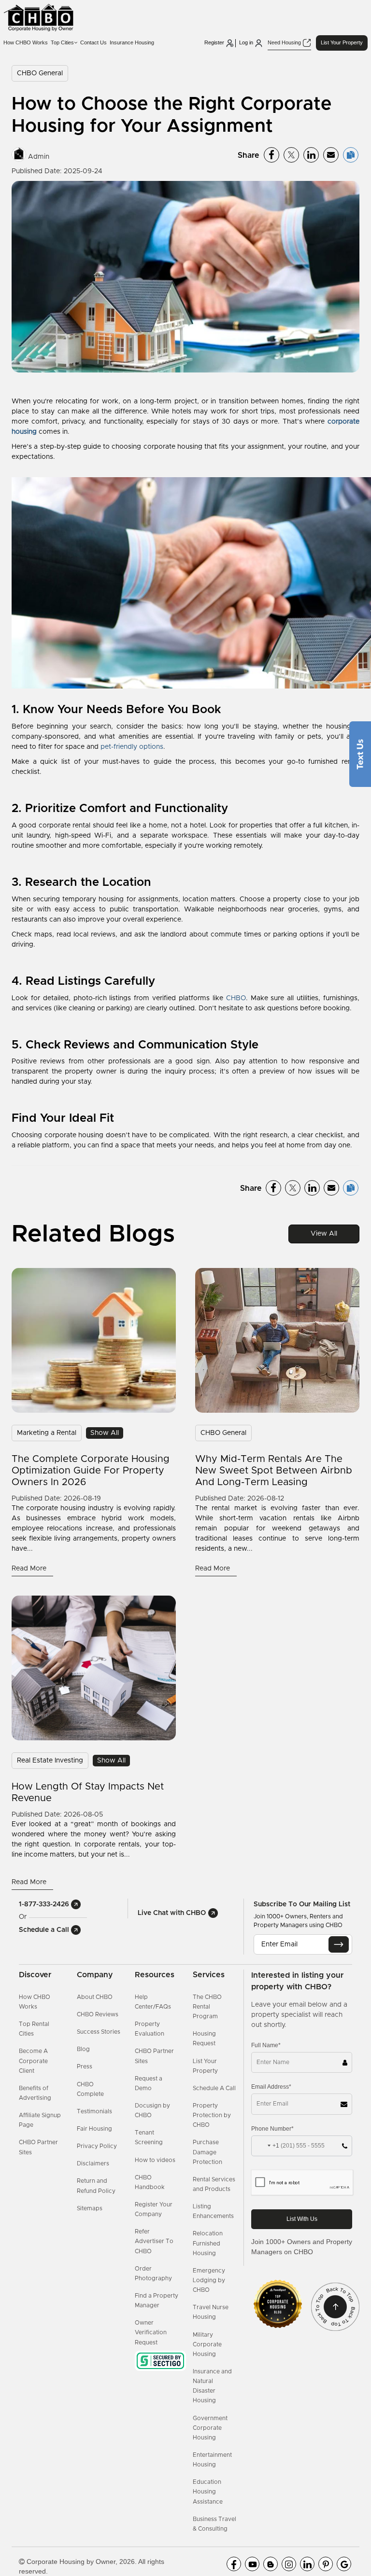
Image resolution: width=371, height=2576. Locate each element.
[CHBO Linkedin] (307, 2564)
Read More (30, 1569)
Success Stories (99, 2032)
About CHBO (95, 1997)
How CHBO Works (26, 42)
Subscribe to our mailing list (302, 1904)
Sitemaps (90, 2208)
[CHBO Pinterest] (326, 2564)
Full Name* (266, 2045)
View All (324, 1234)
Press (85, 2066)
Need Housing (285, 42)
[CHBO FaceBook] (234, 2564)
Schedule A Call (214, 2088)
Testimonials (94, 2111)
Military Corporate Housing (207, 2344)
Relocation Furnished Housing (208, 2243)
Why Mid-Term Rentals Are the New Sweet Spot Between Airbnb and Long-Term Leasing (274, 1471)
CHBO (236, 998)
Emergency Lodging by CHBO (209, 2280)
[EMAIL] (339, 1944)
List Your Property (342, 42)
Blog (83, 2049)
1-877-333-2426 (45, 1904)
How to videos (155, 2160)
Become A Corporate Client (33, 2061)
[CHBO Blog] (271, 2564)
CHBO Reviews (98, 2014)
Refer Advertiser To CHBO (154, 2241)
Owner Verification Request (151, 2332)
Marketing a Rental (47, 1433)
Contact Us (93, 42)
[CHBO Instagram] (289, 2564)
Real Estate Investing (50, 1761)
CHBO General (40, 73)
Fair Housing (94, 2129)
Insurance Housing (132, 42)
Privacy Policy (97, 2146)
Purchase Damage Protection (207, 2152)
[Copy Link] (351, 155)
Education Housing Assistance (208, 2492)
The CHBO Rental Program (207, 2007)
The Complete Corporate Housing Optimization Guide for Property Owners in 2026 (91, 1471)
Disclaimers (93, 2163)
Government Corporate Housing (210, 2428)
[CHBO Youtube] (252, 2564)
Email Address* (271, 2087)
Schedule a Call (45, 1930)
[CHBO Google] (344, 2564)
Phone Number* (272, 2129)
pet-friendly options (132, 747)
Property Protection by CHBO (212, 2115)
